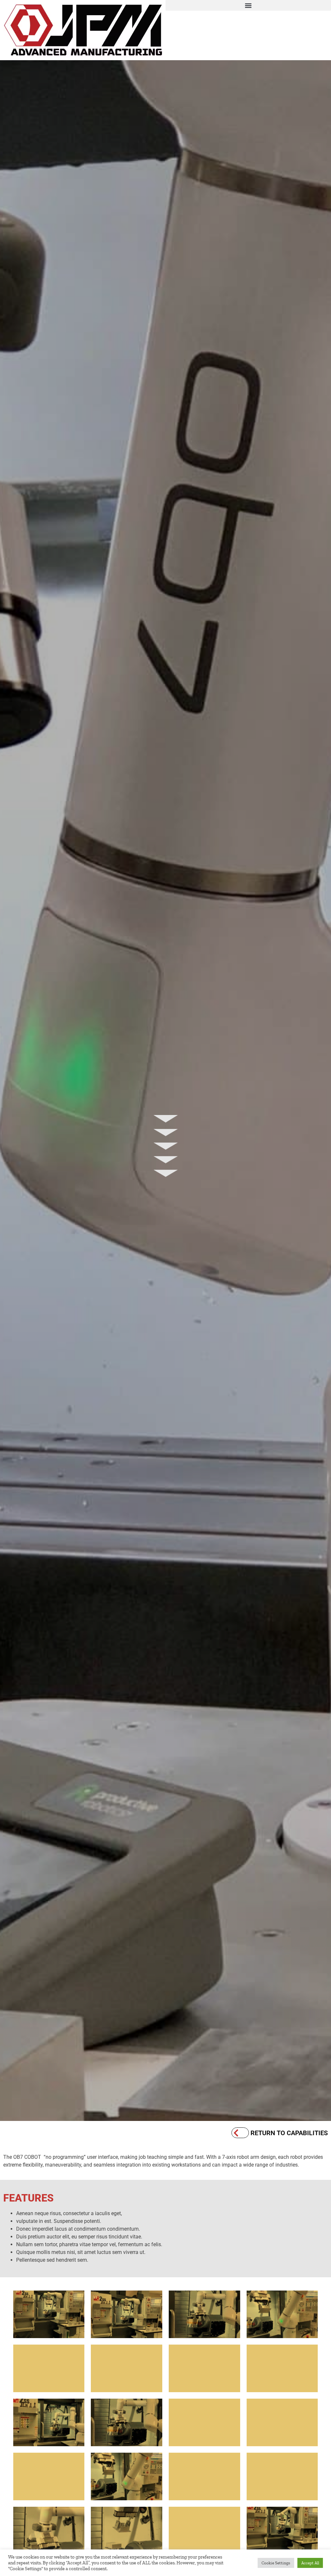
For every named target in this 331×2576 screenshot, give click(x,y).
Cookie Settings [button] (276, 2563)
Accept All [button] (310, 2563)
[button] (248, 5)
